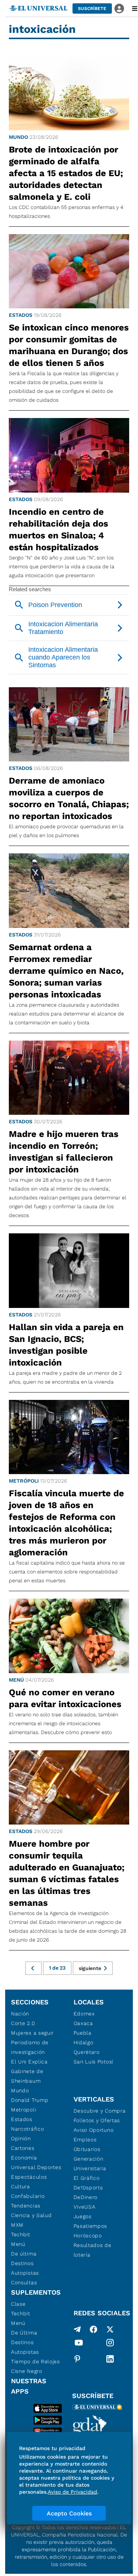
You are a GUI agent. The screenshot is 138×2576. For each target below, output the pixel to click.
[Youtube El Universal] (79, 2344)
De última (24, 2254)
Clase (18, 2304)
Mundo (18, 137)
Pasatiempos (91, 2226)
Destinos (22, 2263)
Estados (21, 315)
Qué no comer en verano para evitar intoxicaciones (65, 1698)
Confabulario (28, 2196)
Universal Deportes (36, 2167)
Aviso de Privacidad (72, 2492)
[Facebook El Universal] (93, 2329)
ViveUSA (85, 2207)
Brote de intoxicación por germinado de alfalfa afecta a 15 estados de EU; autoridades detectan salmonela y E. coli (66, 173)
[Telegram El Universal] (77, 2329)
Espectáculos (29, 2177)
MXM (17, 2225)
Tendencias (26, 2206)
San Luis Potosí (94, 2062)
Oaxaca (83, 2023)
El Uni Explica (29, 2062)
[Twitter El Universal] (110, 2329)
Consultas (24, 2282)
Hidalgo (84, 2042)
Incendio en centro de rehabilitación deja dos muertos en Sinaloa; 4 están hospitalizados (59, 530)
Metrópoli (24, 1481)
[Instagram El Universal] (110, 2344)
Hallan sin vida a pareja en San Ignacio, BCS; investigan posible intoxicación (66, 1345)
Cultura (21, 2186)
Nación (20, 2014)
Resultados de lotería (93, 2250)
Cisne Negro (27, 2371)
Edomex (84, 2014)
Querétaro (87, 2052)
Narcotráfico (27, 2129)
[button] (92, 8)
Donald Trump (30, 2100)
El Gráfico (87, 2178)
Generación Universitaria (90, 2164)
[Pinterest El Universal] (77, 2359)
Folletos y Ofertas (97, 2120)
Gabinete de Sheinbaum (27, 2076)
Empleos (85, 2140)
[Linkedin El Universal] (110, 2359)
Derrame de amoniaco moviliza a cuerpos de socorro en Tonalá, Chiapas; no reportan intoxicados (69, 798)
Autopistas (25, 2273)
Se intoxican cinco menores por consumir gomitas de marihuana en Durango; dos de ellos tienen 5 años (69, 345)
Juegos (83, 2216)
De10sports (88, 2188)
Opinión (21, 2138)
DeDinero (86, 2197)
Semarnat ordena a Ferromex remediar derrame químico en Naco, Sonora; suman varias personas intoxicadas (66, 971)
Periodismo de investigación (30, 2047)
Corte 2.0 (23, 2023)
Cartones (23, 2148)
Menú (16, 1680)
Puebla (83, 2033)
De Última (24, 2333)
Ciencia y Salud (31, 2215)
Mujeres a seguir (32, 2033)
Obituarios (87, 2149)
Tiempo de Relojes (36, 2361)
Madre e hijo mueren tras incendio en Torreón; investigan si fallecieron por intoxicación (64, 1152)
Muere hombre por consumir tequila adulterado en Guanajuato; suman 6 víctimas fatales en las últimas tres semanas (67, 1873)
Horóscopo (88, 2236)
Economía (24, 2158)
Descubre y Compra (100, 2111)
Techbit (21, 2234)
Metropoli (24, 2110)
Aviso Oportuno (94, 2130)
